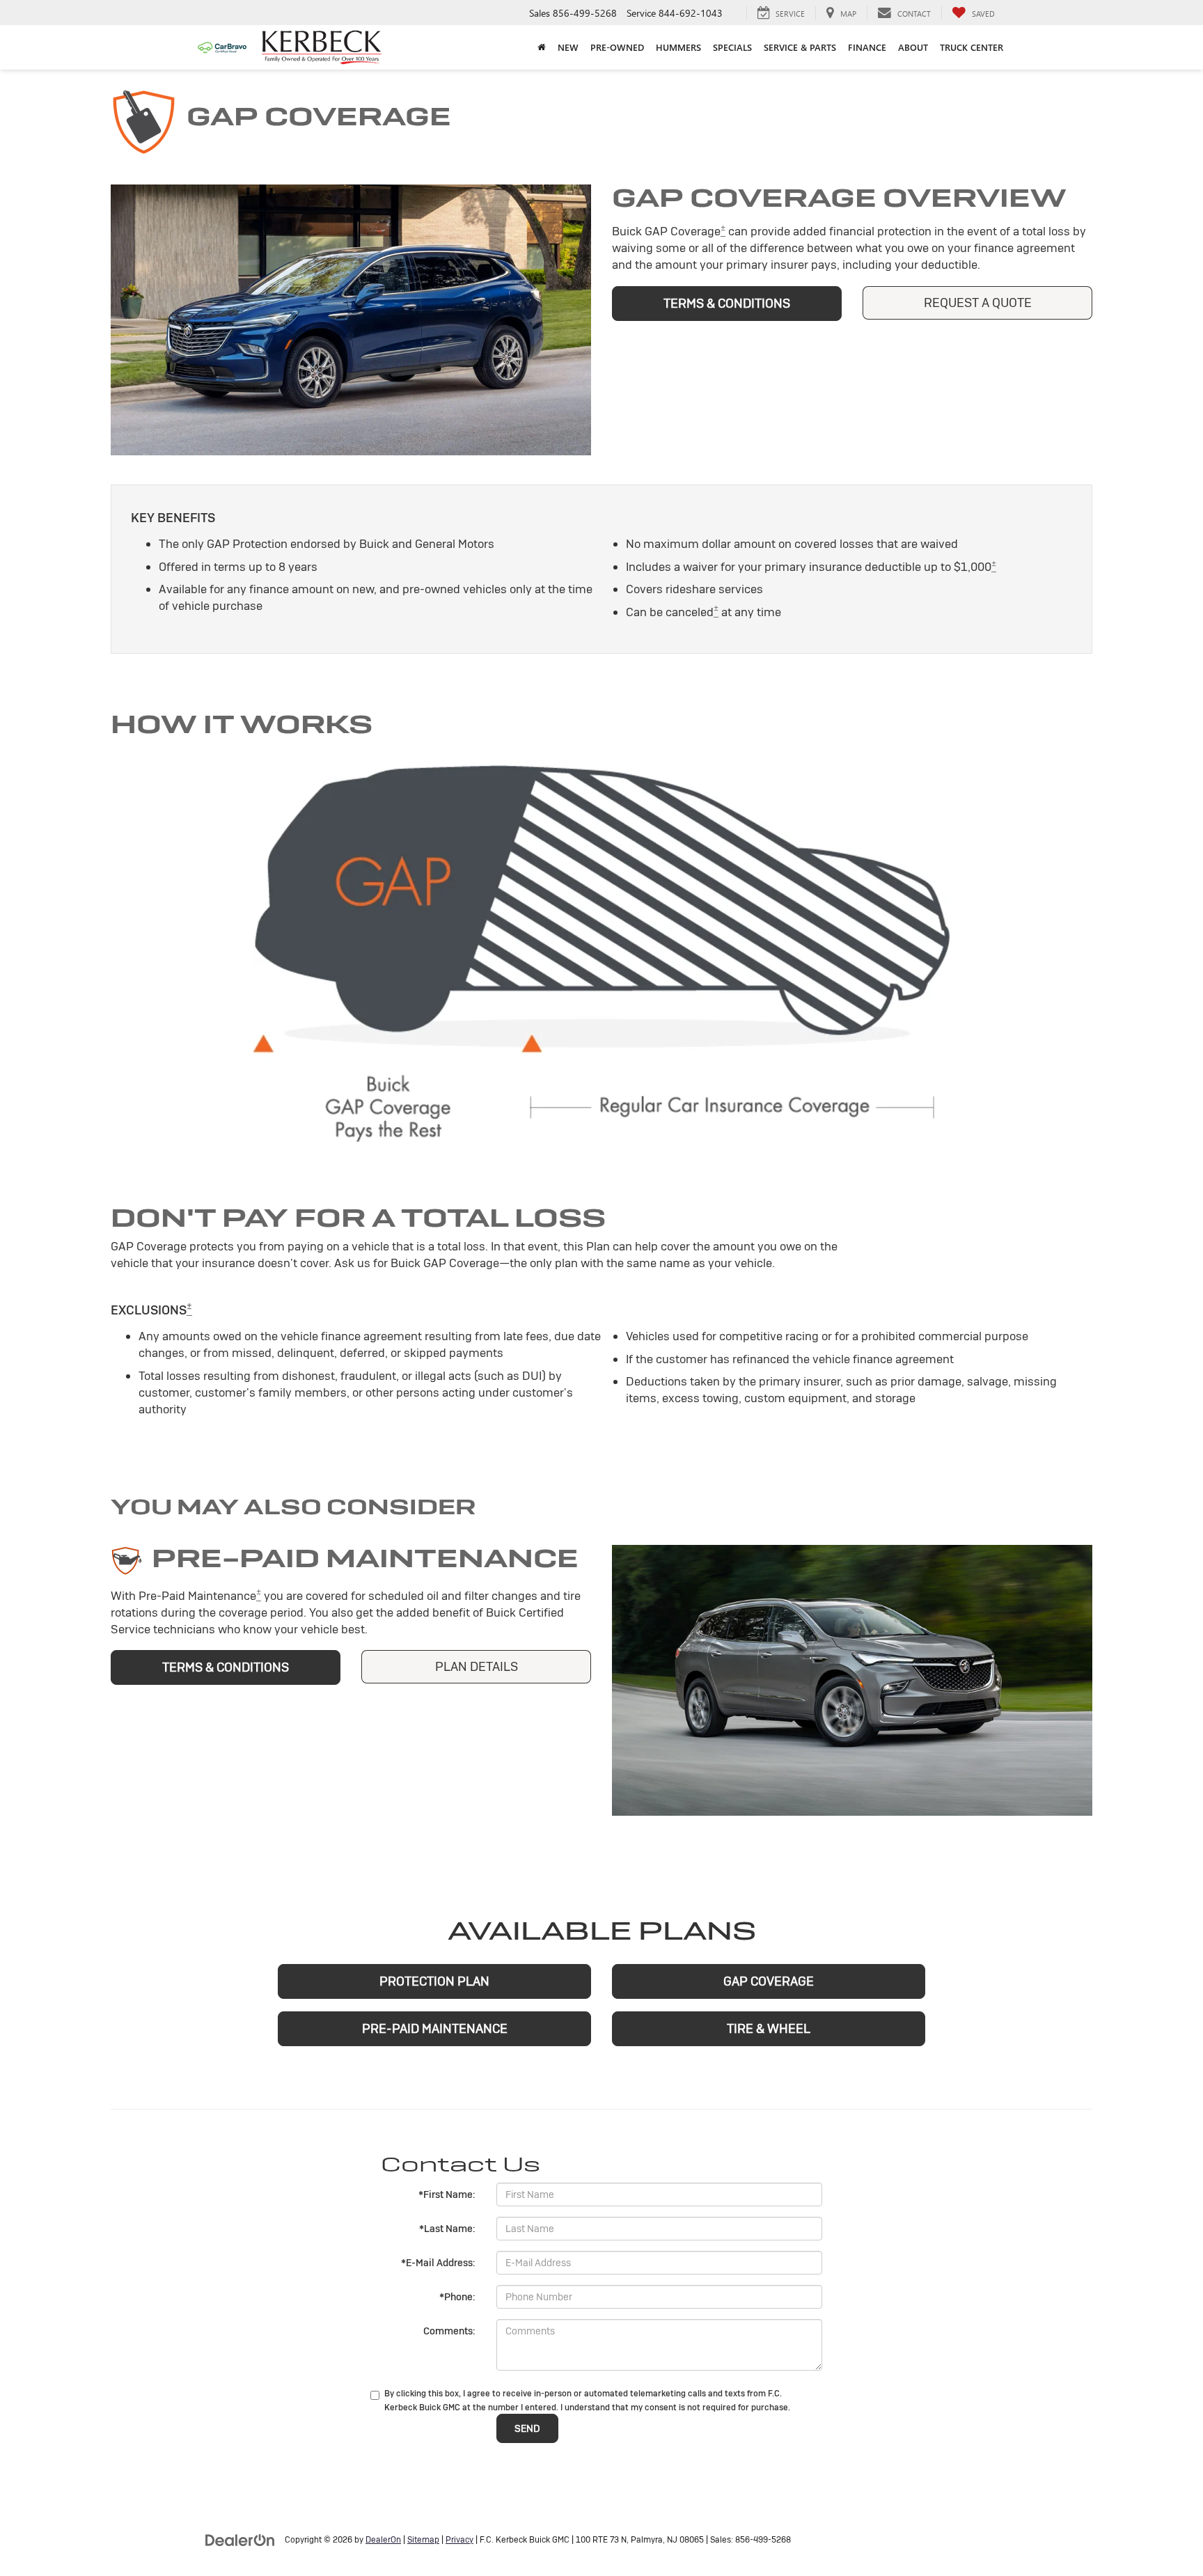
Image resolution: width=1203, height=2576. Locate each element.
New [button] (568, 47)
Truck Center (972, 47)
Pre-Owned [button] (617, 47)
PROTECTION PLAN (434, 1981)
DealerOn (383, 2540)
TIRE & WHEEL (769, 2028)
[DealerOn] (240, 2539)
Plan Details (477, 1666)
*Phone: (457, 2297)
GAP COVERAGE (769, 1981)
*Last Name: (447, 2229)
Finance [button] (867, 47)
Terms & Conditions (727, 303)
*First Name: (447, 2194)
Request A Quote (978, 303)
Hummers (678, 47)
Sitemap (423, 2540)
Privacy (459, 2540)
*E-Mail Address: (438, 2263)
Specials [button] (732, 47)
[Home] (541, 47)
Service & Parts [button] (800, 47)
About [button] (913, 47)
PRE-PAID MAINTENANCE (435, 2028)
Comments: (449, 2331)
